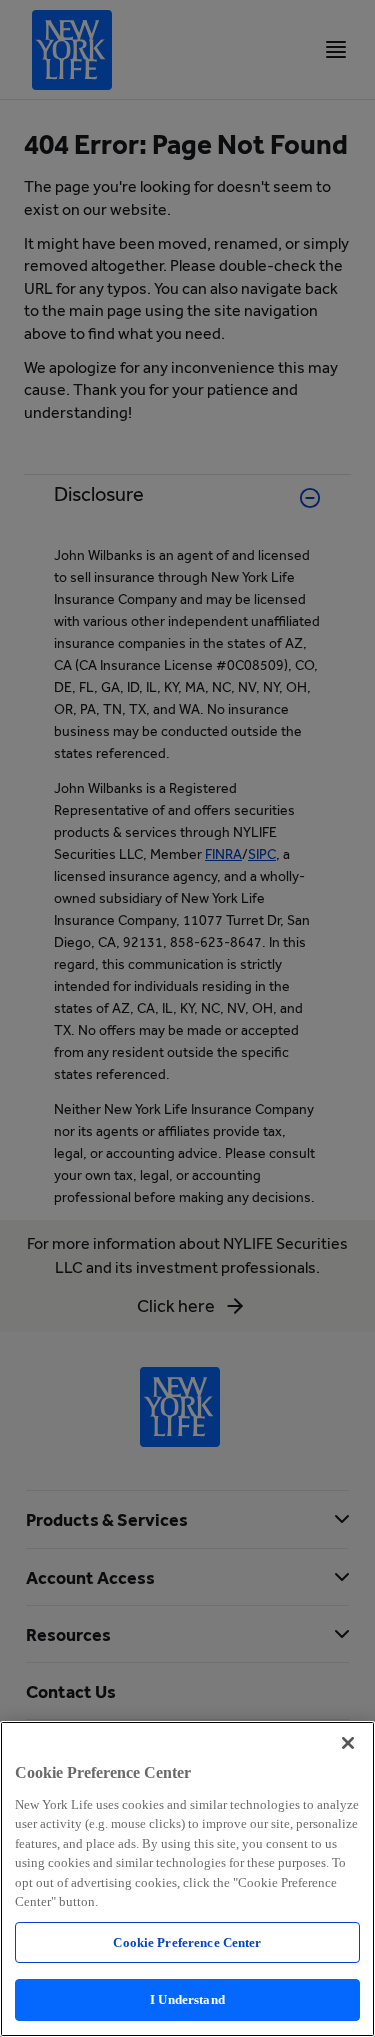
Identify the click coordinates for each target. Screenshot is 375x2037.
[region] (187, 1879)
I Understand (187, 1999)
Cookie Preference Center (187, 1942)
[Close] (348, 1743)
